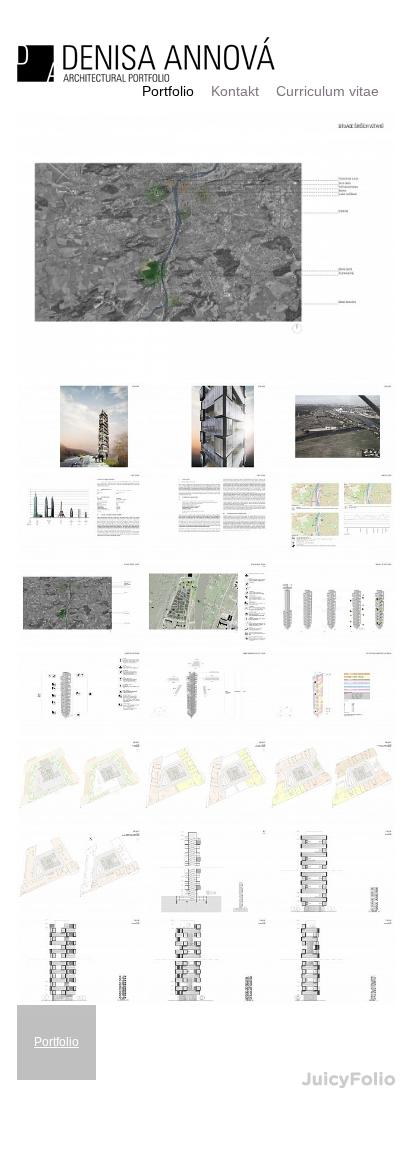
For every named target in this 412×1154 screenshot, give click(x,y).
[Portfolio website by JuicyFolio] (348, 1080)
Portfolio (56, 1042)
